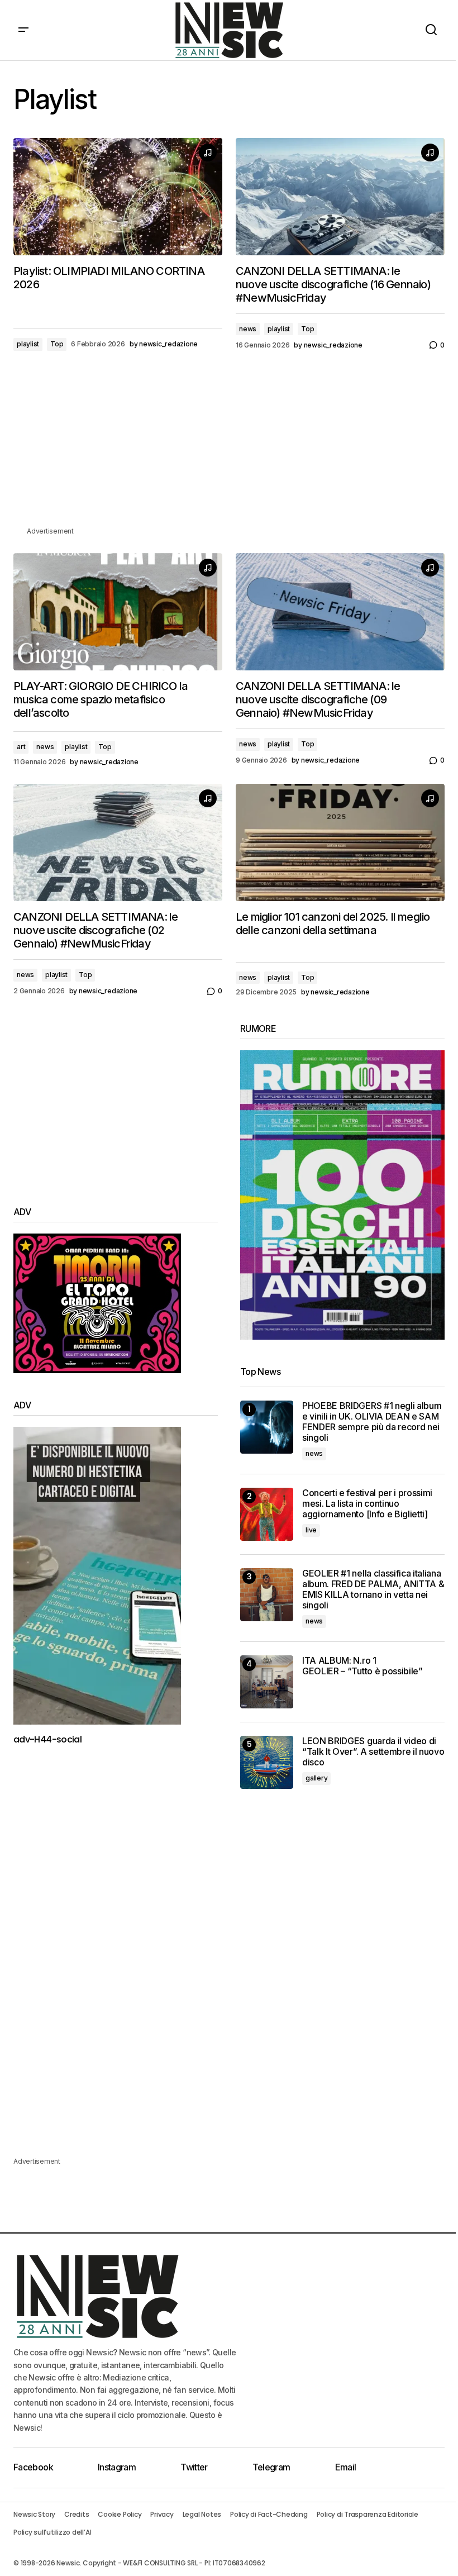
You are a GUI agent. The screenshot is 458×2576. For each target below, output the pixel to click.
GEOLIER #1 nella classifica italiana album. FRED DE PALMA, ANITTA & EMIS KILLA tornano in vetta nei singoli (373, 1590)
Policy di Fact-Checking (269, 2514)
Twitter (194, 2467)
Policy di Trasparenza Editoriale (368, 2514)
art (21, 747)
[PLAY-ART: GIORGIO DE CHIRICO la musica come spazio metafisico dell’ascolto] (118, 612)
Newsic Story (34, 2514)
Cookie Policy (120, 2514)
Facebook (33, 2467)
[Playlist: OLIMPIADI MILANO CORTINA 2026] (118, 197)
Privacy (162, 2514)
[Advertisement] (229, 447)
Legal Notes (202, 2514)
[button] (23, 30)
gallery (316, 1778)
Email (346, 2467)
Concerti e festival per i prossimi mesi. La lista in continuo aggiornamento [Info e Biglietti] (367, 1504)
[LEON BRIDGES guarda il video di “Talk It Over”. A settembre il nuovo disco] (267, 1762)
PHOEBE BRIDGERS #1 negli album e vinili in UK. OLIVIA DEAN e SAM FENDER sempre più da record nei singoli (372, 1422)
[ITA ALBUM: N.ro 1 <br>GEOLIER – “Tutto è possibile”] (267, 1682)
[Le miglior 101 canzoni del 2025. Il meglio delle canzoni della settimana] (340, 842)
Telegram (271, 2467)
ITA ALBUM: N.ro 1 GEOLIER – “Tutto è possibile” (362, 1666)
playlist (28, 344)
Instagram (117, 2467)
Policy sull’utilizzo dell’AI (52, 2532)
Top (57, 344)
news (248, 329)
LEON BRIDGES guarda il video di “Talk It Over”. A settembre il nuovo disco (373, 1752)
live (311, 1530)
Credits (77, 2514)
